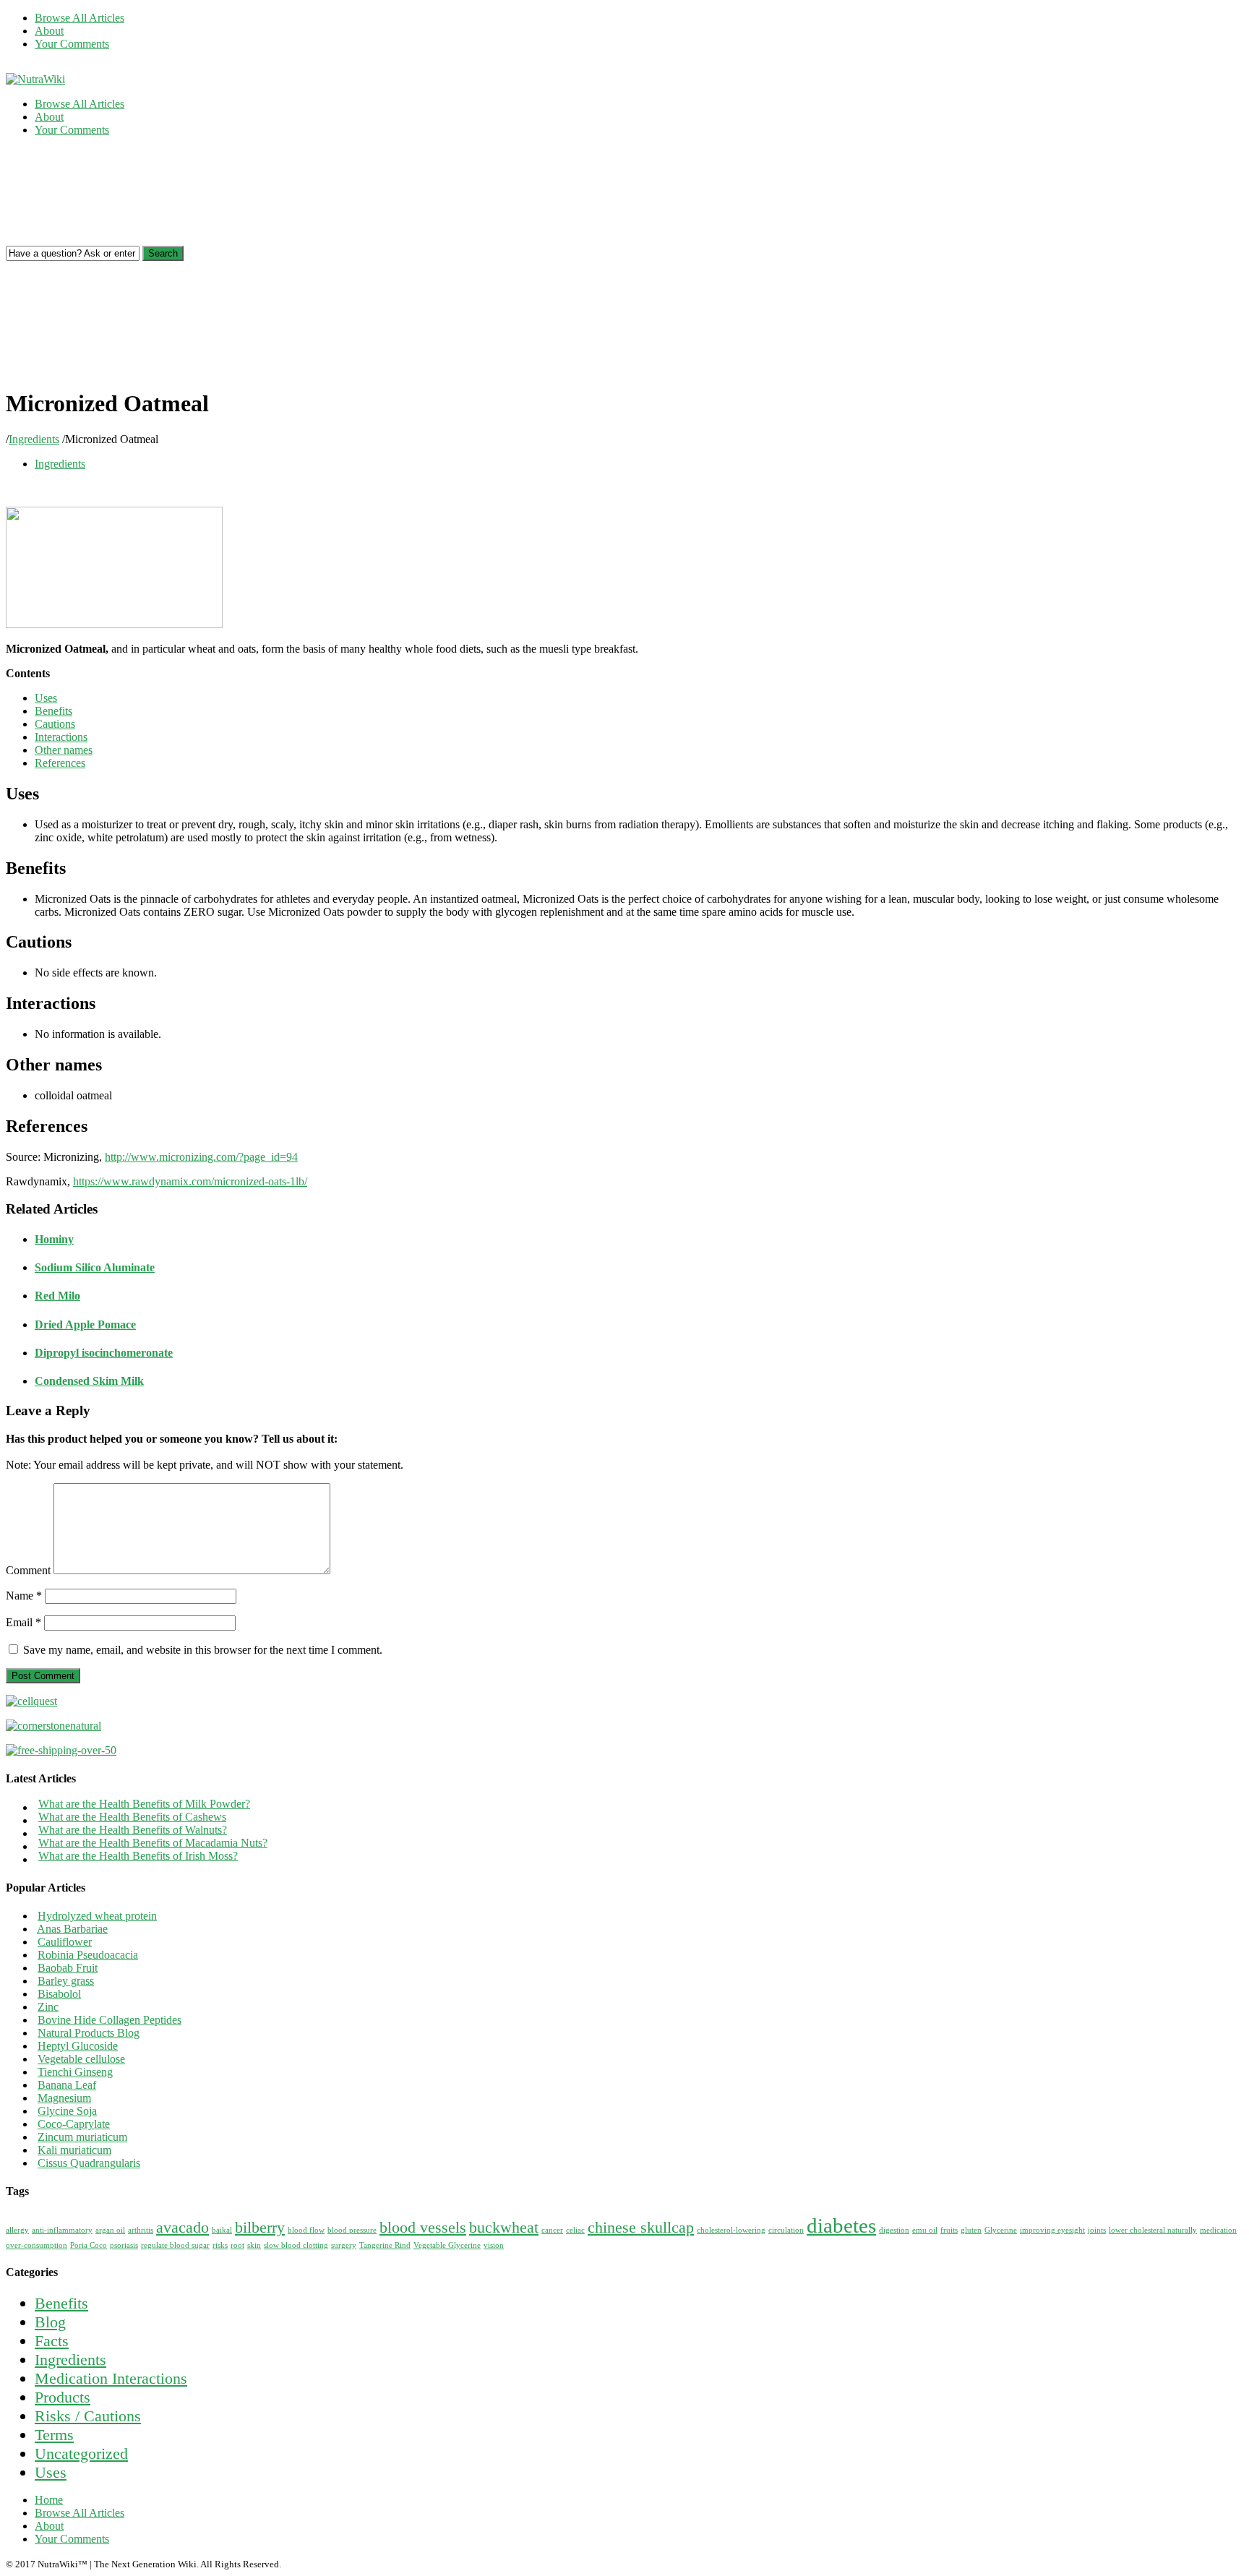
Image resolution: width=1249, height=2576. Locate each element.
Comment (28, 1570)
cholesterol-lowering (731, 2230)
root (237, 2245)
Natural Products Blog (89, 2033)
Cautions (55, 724)
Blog (50, 2322)
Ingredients (34, 439)
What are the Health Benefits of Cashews (132, 1817)
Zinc (48, 2007)
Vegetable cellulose (81, 2059)
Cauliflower (65, 1942)
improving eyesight (1052, 2230)
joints (1097, 2230)
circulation (786, 2230)
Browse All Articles (80, 18)
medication (1218, 2230)
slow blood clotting (296, 2245)
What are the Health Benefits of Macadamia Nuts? (153, 1843)
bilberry (260, 2228)
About (49, 31)
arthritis (141, 2230)
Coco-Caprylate (74, 2124)
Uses (46, 698)
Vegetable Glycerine (447, 2245)
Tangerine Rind (385, 2245)
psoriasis (124, 2245)
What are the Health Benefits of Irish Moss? (138, 1856)
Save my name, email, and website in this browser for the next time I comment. (203, 1650)
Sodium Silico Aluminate (95, 1267)
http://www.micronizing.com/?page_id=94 (201, 1157)
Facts (52, 2341)
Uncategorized (81, 2453)
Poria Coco (89, 2245)
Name (24, 1596)
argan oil (110, 2230)
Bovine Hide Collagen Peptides (110, 2020)
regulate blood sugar (175, 2245)
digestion (894, 2230)
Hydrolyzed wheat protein (97, 1916)
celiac (575, 2230)
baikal (222, 2230)
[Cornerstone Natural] (53, 1726)
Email (23, 1622)
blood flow (306, 2230)
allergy (17, 2230)
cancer (552, 2230)
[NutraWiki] (35, 79)
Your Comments (72, 44)
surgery (344, 2245)
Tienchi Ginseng (75, 2072)
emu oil (925, 2230)
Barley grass (66, 1981)
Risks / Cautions (88, 2416)
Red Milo (57, 1296)
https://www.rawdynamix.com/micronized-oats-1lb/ (190, 1181)
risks (220, 2245)
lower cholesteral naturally (1153, 2230)
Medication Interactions (111, 2378)
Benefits (53, 711)
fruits (949, 2230)
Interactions (61, 737)
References (60, 763)
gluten (971, 2230)
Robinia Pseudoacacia (88, 1955)
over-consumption (37, 2245)
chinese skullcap (641, 2228)
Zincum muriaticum (82, 2137)
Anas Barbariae (72, 1929)
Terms (54, 2435)
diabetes (841, 2225)
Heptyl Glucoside (78, 2046)
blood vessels (423, 2228)
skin (254, 2245)
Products (63, 2397)
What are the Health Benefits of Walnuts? (133, 1830)
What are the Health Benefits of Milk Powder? (144, 1804)
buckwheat (504, 2228)
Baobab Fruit (68, 1968)
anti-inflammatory (62, 2230)
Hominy (54, 1239)
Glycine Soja (67, 2111)
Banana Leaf (67, 2085)
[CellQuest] (31, 1701)
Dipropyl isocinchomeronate (104, 1353)
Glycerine (1001, 2230)
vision (494, 2245)
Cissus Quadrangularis (89, 2163)
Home (49, 2500)
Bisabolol (59, 1994)
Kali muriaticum (74, 2150)
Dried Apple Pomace (85, 1325)
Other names (64, 750)
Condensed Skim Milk (89, 1381)
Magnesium (64, 2098)
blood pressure (352, 2230)
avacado (183, 2228)
